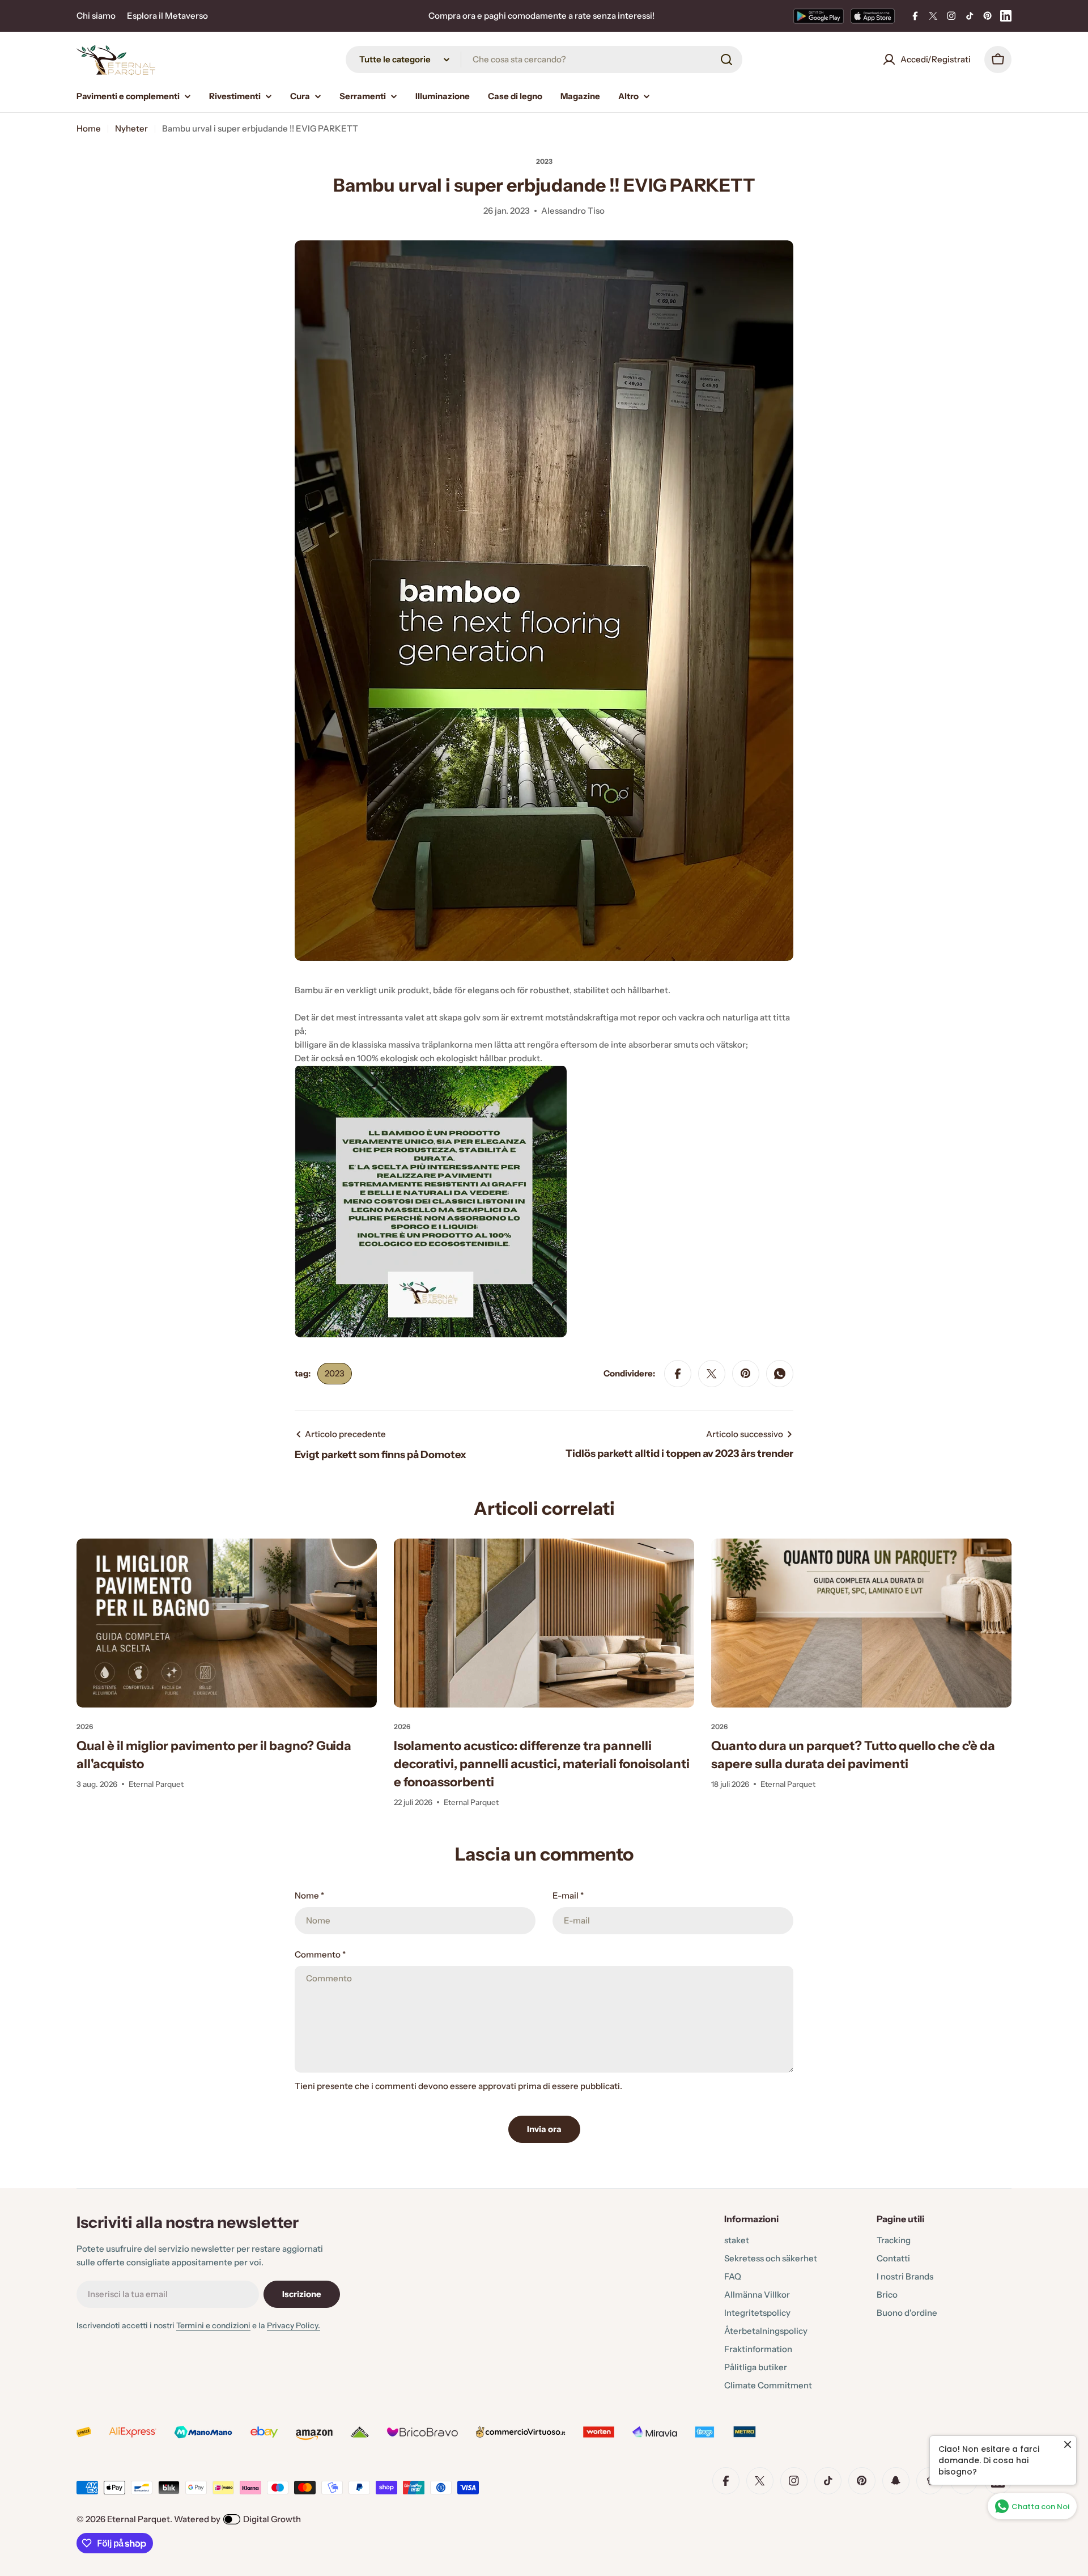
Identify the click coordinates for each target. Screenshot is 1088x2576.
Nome (309, 1895)
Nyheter (131, 128)
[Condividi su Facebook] (678, 1374)
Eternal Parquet (139, 2519)
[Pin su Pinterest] (746, 1374)
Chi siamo (96, 16)
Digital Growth (272, 2519)
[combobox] (544, 60)
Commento (320, 1954)
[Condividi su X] (712, 1374)
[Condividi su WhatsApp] (780, 1374)
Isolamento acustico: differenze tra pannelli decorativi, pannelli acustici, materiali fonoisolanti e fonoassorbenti (542, 1764)
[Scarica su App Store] (873, 16)
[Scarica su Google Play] (819, 16)
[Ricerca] (726, 60)
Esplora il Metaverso (167, 16)
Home (89, 128)
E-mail (568, 1895)
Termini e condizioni (213, 2325)
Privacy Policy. (294, 2325)
